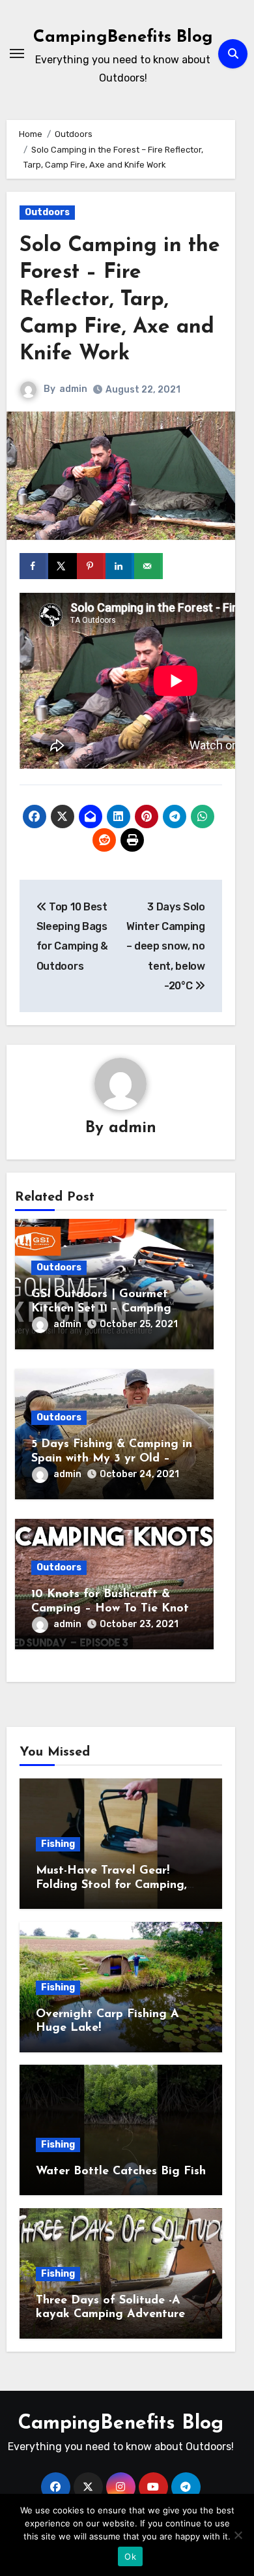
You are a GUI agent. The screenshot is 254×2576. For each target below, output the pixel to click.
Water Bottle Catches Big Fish (121, 2172)
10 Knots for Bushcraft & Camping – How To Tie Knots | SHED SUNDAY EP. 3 (113, 1609)
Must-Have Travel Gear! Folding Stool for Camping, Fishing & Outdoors (111, 1885)
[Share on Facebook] (34, 566)
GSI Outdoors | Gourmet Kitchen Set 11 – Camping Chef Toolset (101, 1309)
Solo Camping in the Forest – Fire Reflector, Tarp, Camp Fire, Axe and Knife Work (120, 300)
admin (73, 389)
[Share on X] (63, 566)
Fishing (58, 1844)
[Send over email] (148, 566)
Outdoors (47, 212)
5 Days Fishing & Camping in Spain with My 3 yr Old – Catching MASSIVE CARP (112, 1459)
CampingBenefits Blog (123, 37)
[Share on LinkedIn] (120, 566)
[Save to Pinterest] (91, 566)
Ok (130, 2556)
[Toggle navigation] (17, 53)
